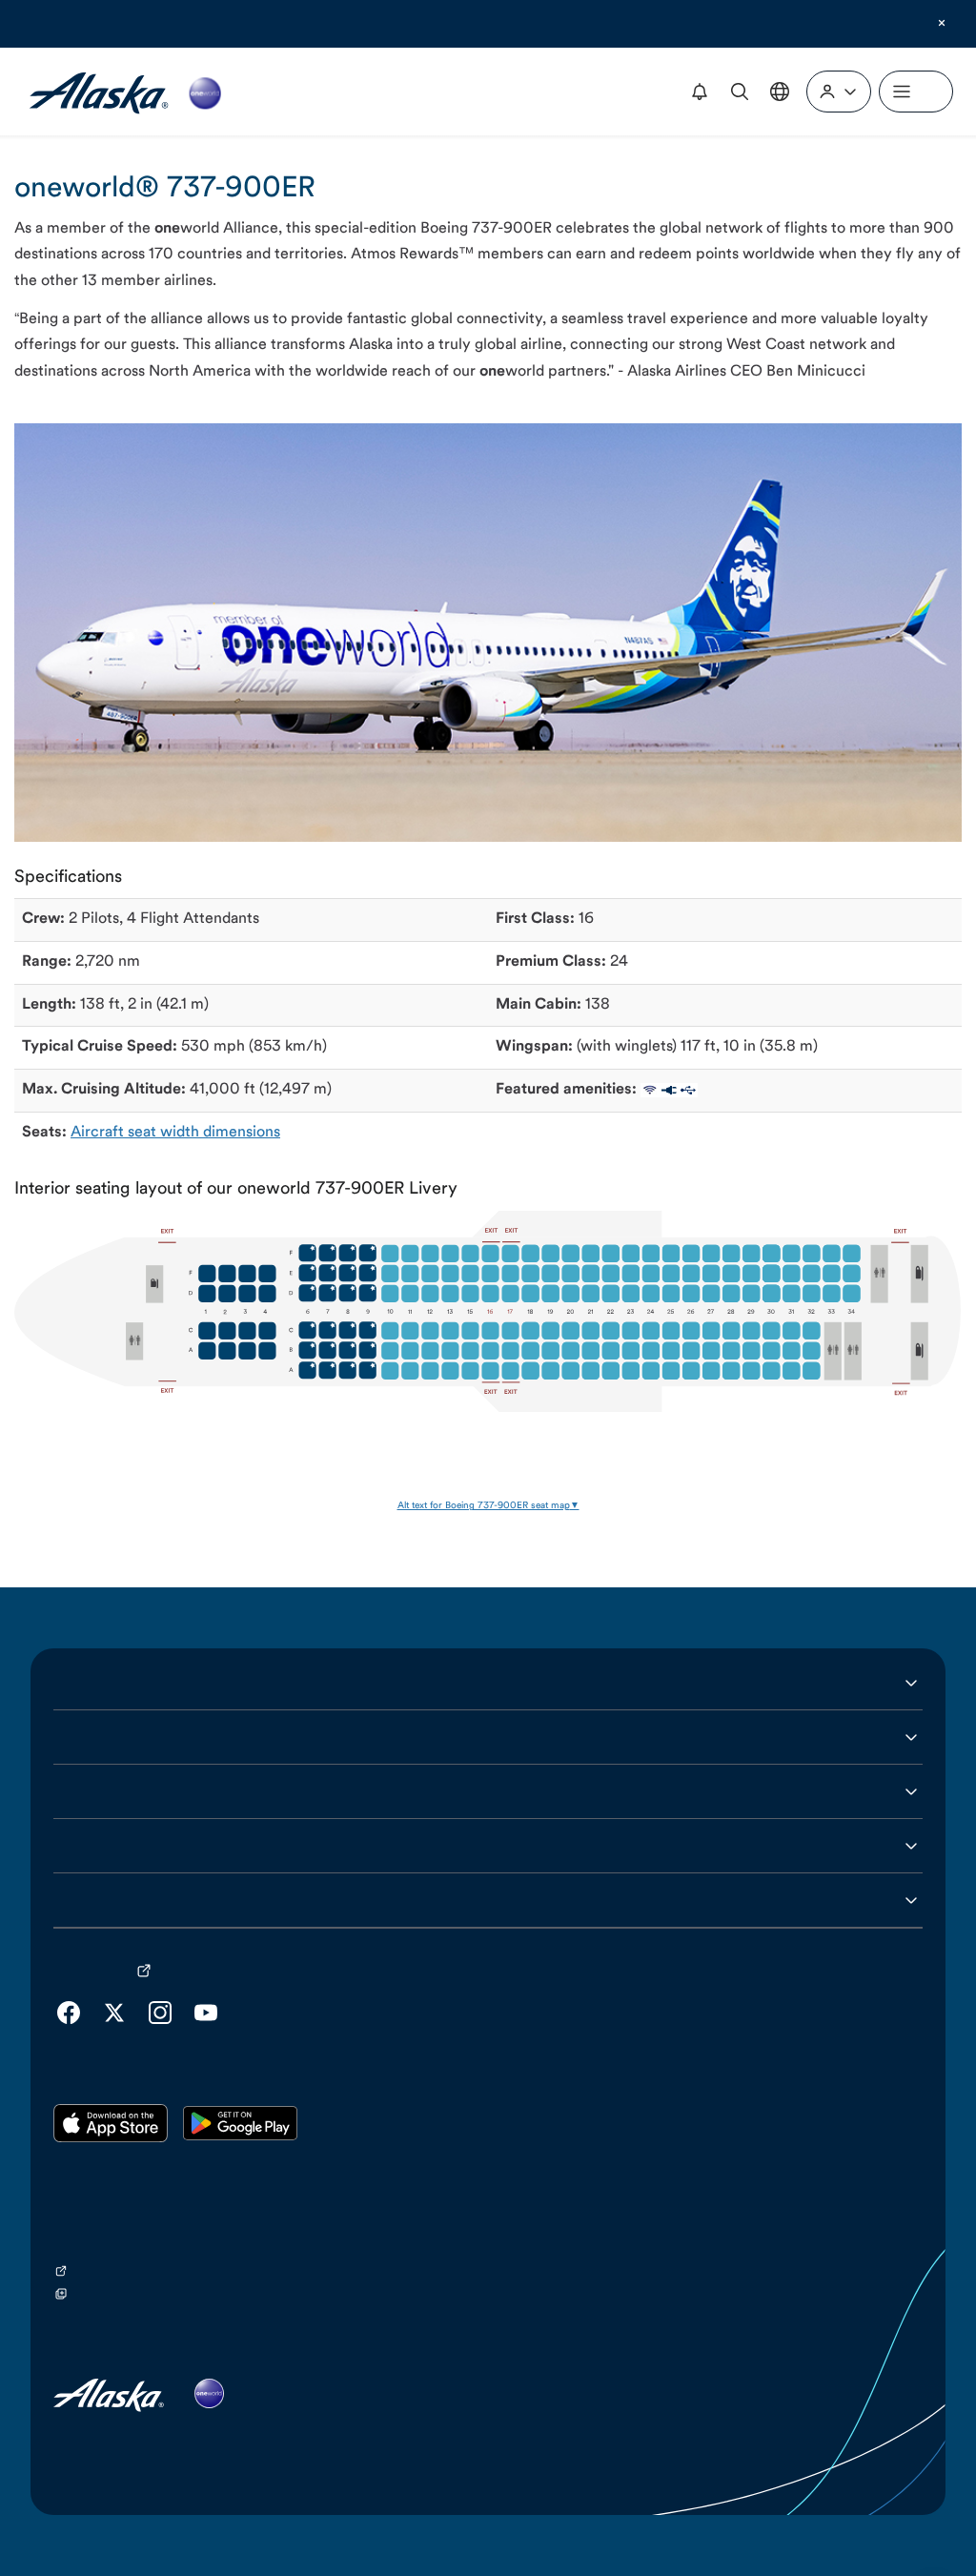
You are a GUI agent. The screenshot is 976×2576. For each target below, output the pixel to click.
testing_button (594, 23)
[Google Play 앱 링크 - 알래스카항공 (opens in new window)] (240, 2123)
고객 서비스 (91, 1737)
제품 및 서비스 (100, 1791)
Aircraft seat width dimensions (175, 1133)
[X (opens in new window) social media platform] (114, 2013)
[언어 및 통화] (780, 92)
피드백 (75, 1900)
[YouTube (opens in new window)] (206, 2013)
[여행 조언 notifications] (700, 92)
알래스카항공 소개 (112, 1683)
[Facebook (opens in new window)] (69, 2013)
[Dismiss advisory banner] (942, 23)
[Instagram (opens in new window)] (160, 2013)
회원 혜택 (84, 1846)
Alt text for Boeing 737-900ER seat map (484, 1506)
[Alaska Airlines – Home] (125, 91)
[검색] (740, 92)
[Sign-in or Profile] (839, 92)
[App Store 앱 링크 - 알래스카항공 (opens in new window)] (111, 2123)
